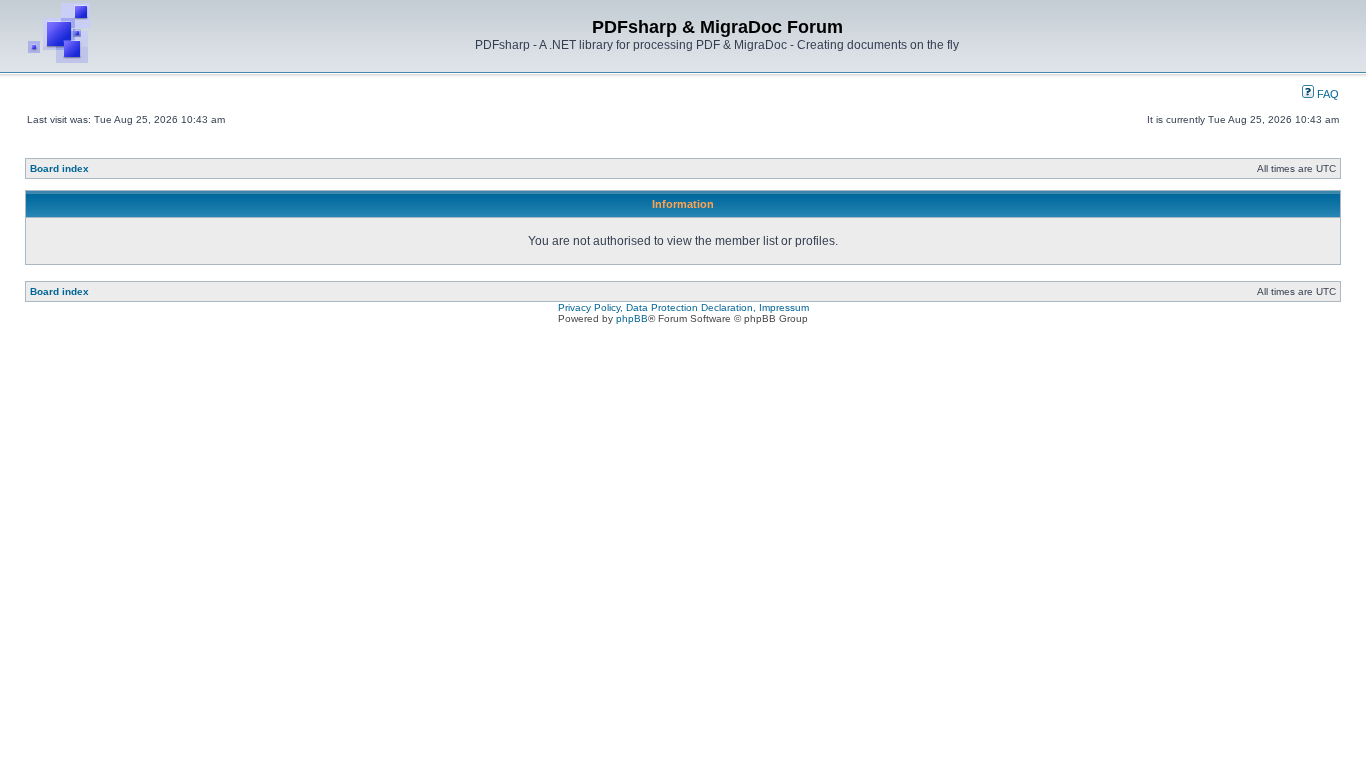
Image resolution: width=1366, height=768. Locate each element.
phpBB (632, 318)
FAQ (1326, 94)
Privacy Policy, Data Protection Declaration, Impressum (683, 307)
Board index (59, 168)
